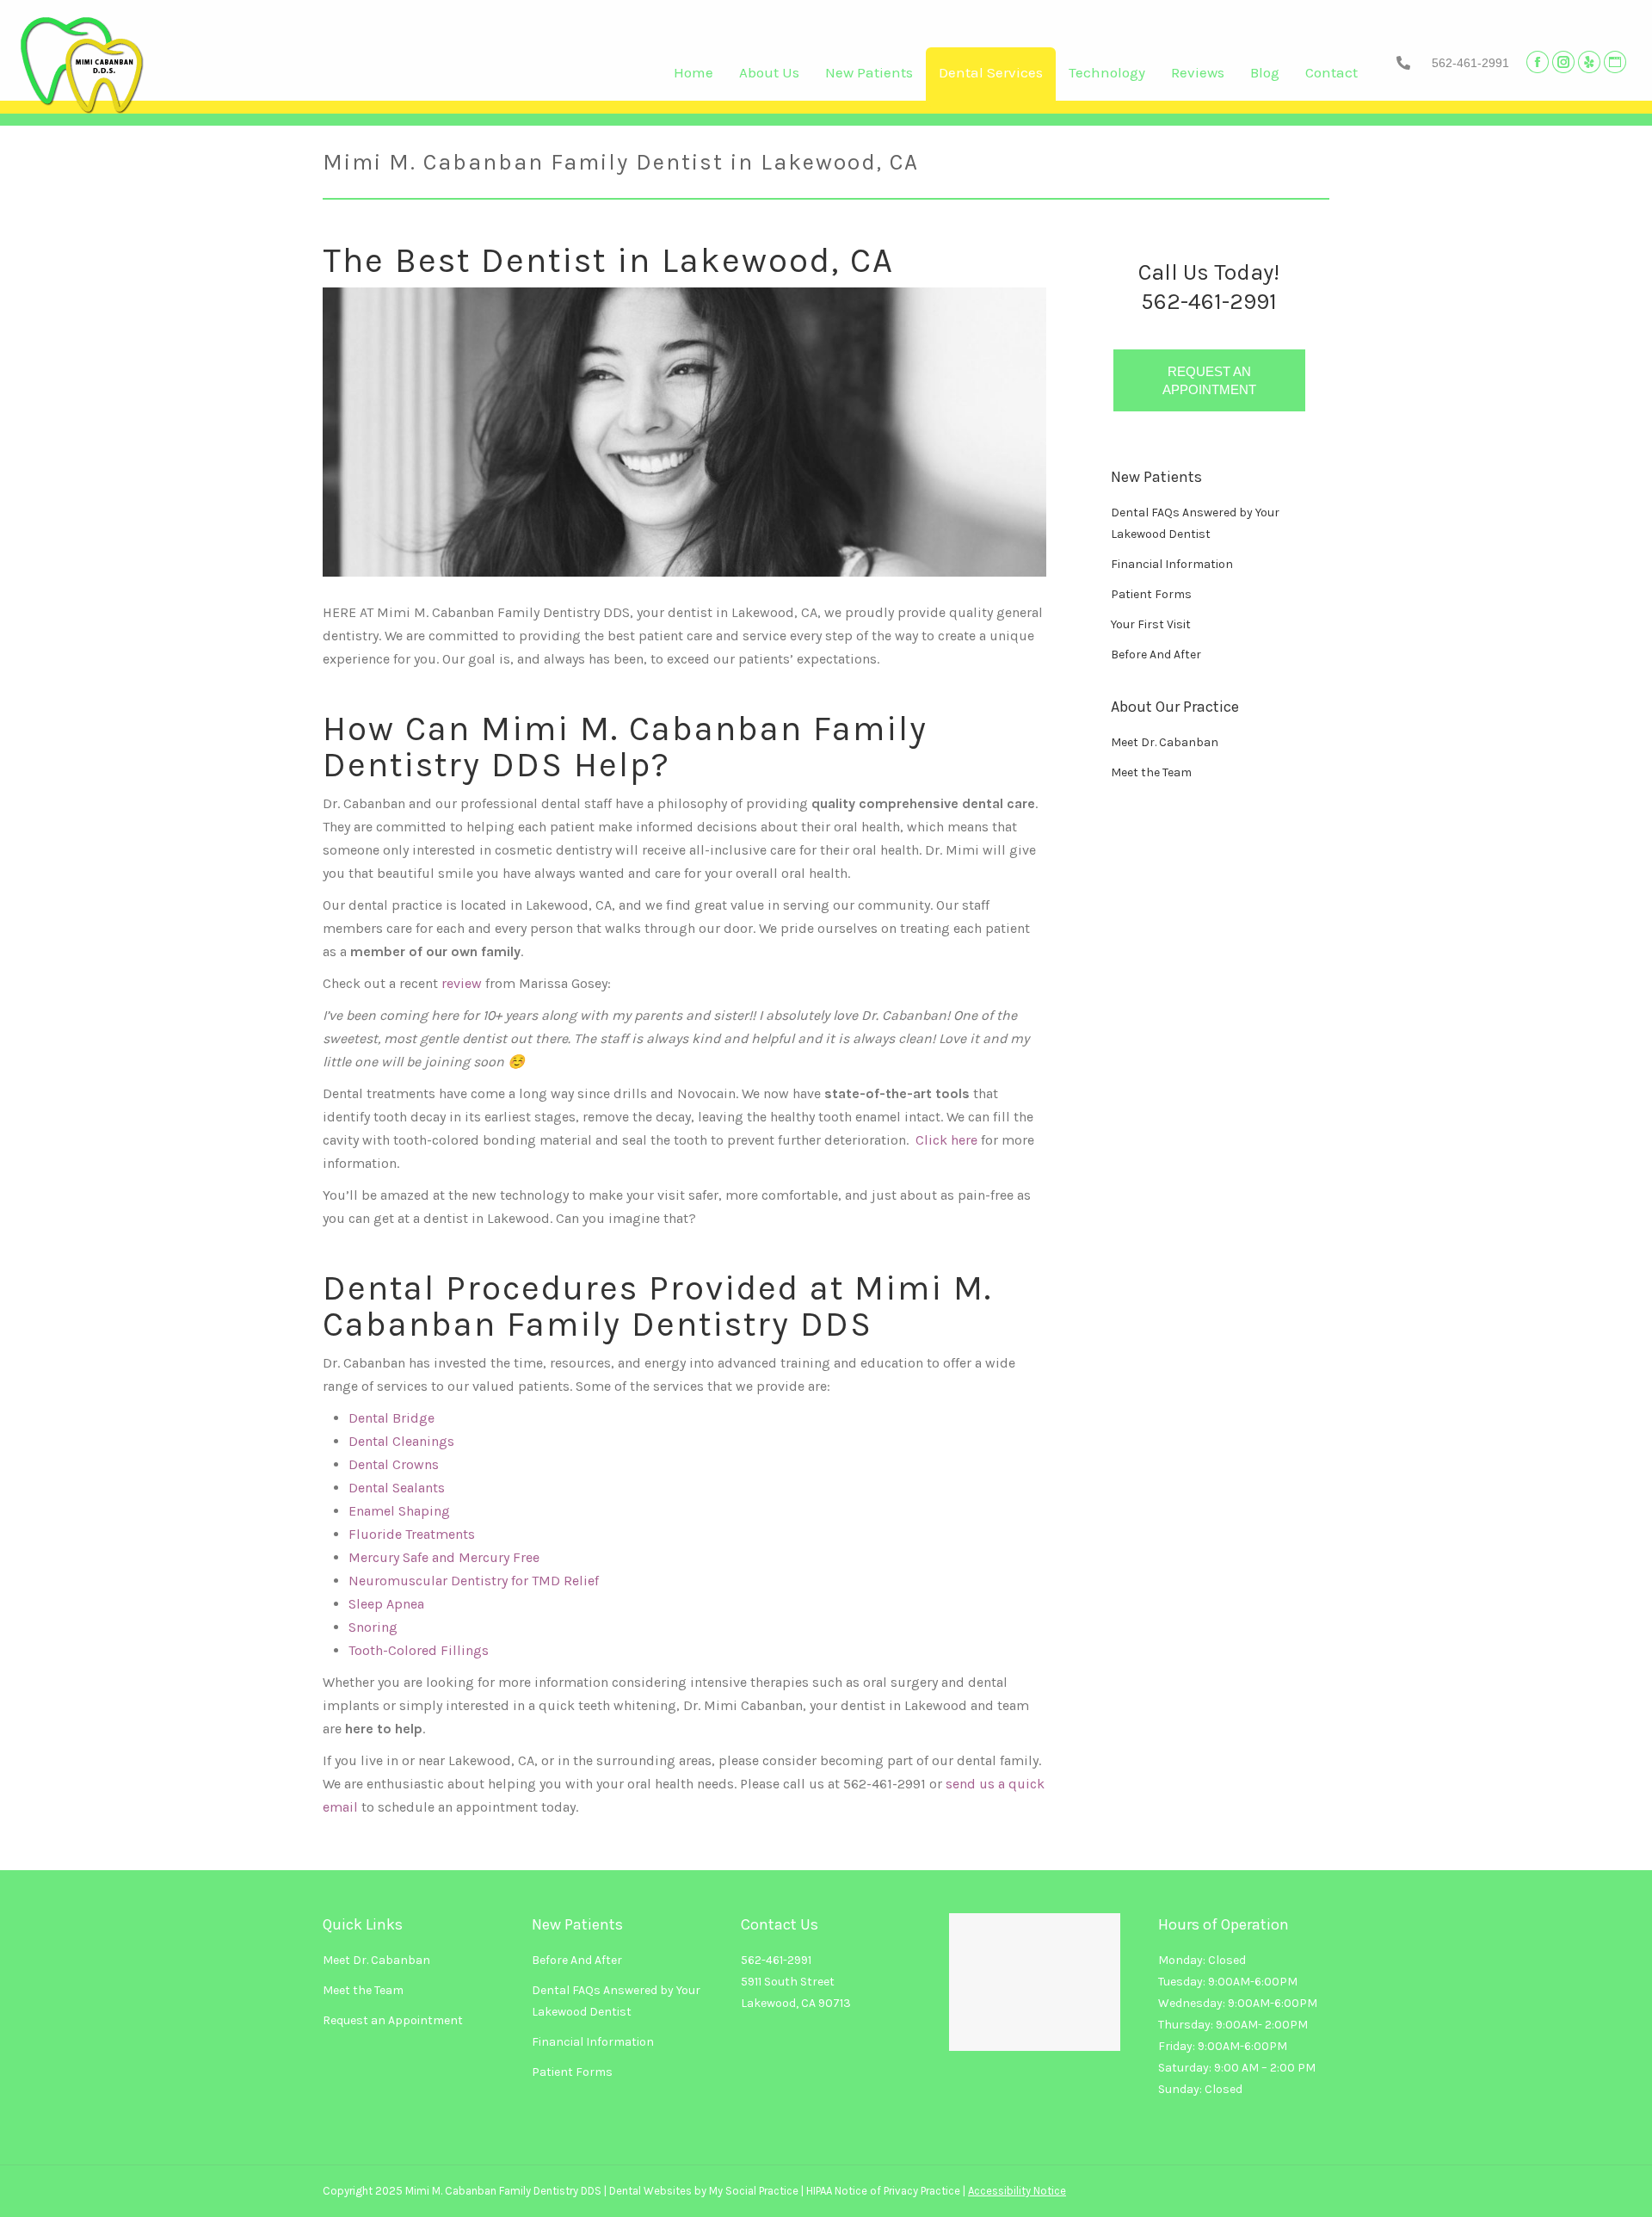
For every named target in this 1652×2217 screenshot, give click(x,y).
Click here (946, 1140)
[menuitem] (693, 77)
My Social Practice (752, 2191)
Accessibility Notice (1017, 2191)
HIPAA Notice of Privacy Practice (883, 2191)
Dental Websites (650, 2191)
